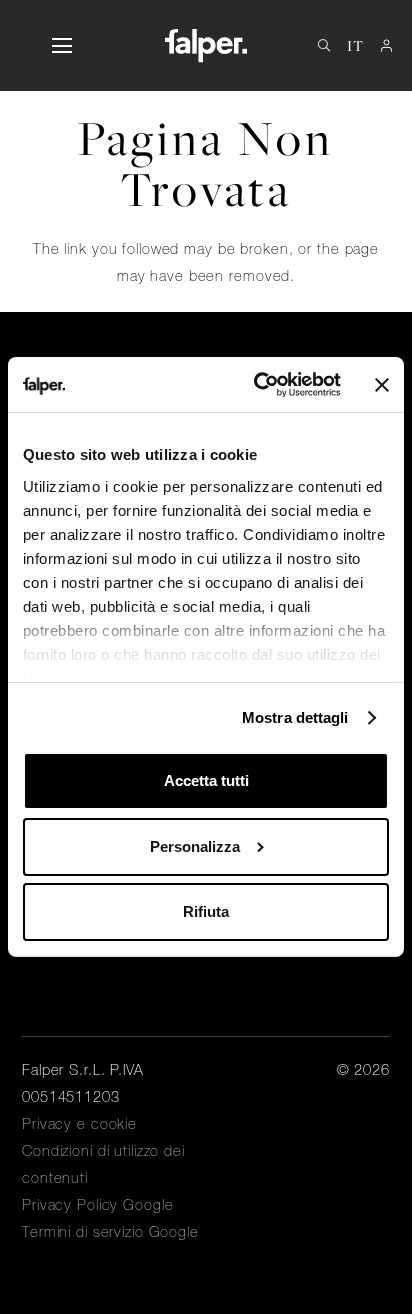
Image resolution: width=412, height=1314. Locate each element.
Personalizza (195, 846)
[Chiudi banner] (382, 385)
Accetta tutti (206, 780)
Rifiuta (206, 911)
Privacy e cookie (79, 1124)
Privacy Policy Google (97, 1205)
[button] (61, 46)
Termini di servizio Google (110, 1232)
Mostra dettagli (295, 717)
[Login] (386, 45)
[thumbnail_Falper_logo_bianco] (205, 45)
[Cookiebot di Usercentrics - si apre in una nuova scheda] (257, 384)
